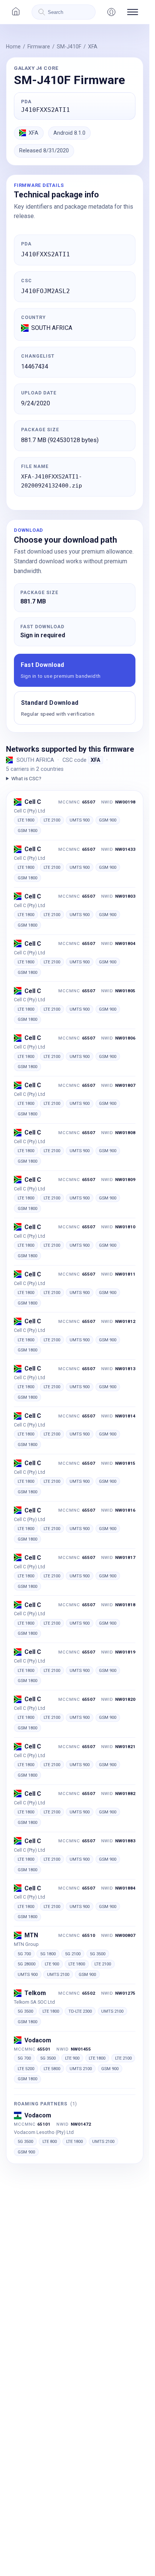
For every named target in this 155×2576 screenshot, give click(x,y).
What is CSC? (26, 778)
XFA (93, 47)
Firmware (39, 47)
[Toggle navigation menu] (133, 12)
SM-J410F (69, 47)
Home (13, 47)
